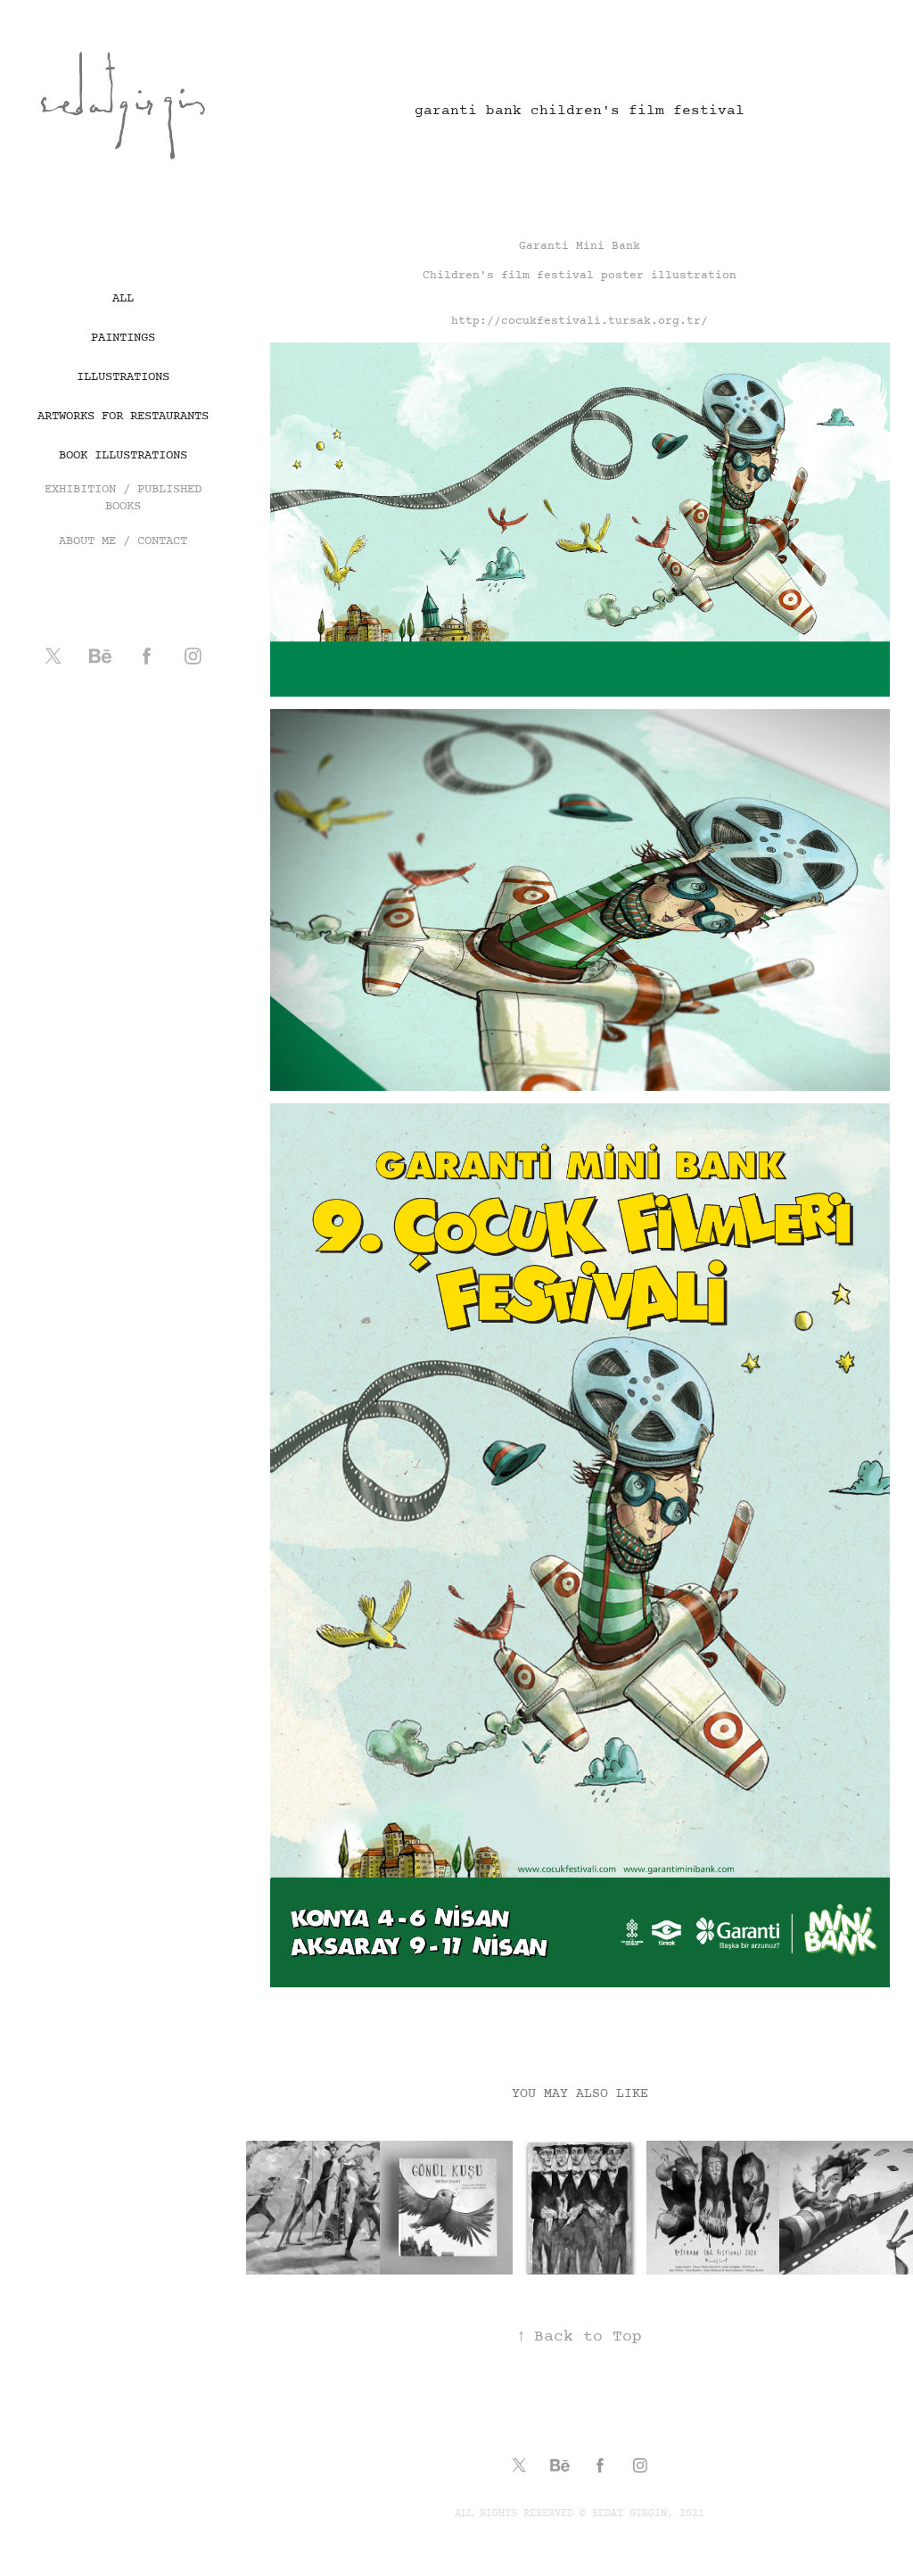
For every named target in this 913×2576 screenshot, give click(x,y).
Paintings (123, 338)
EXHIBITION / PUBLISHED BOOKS (123, 498)
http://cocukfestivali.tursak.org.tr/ (580, 321)
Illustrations (123, 377)
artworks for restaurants (123, 416)
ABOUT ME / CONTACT (123, 541)
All (123, 298)
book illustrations (123, 455)
